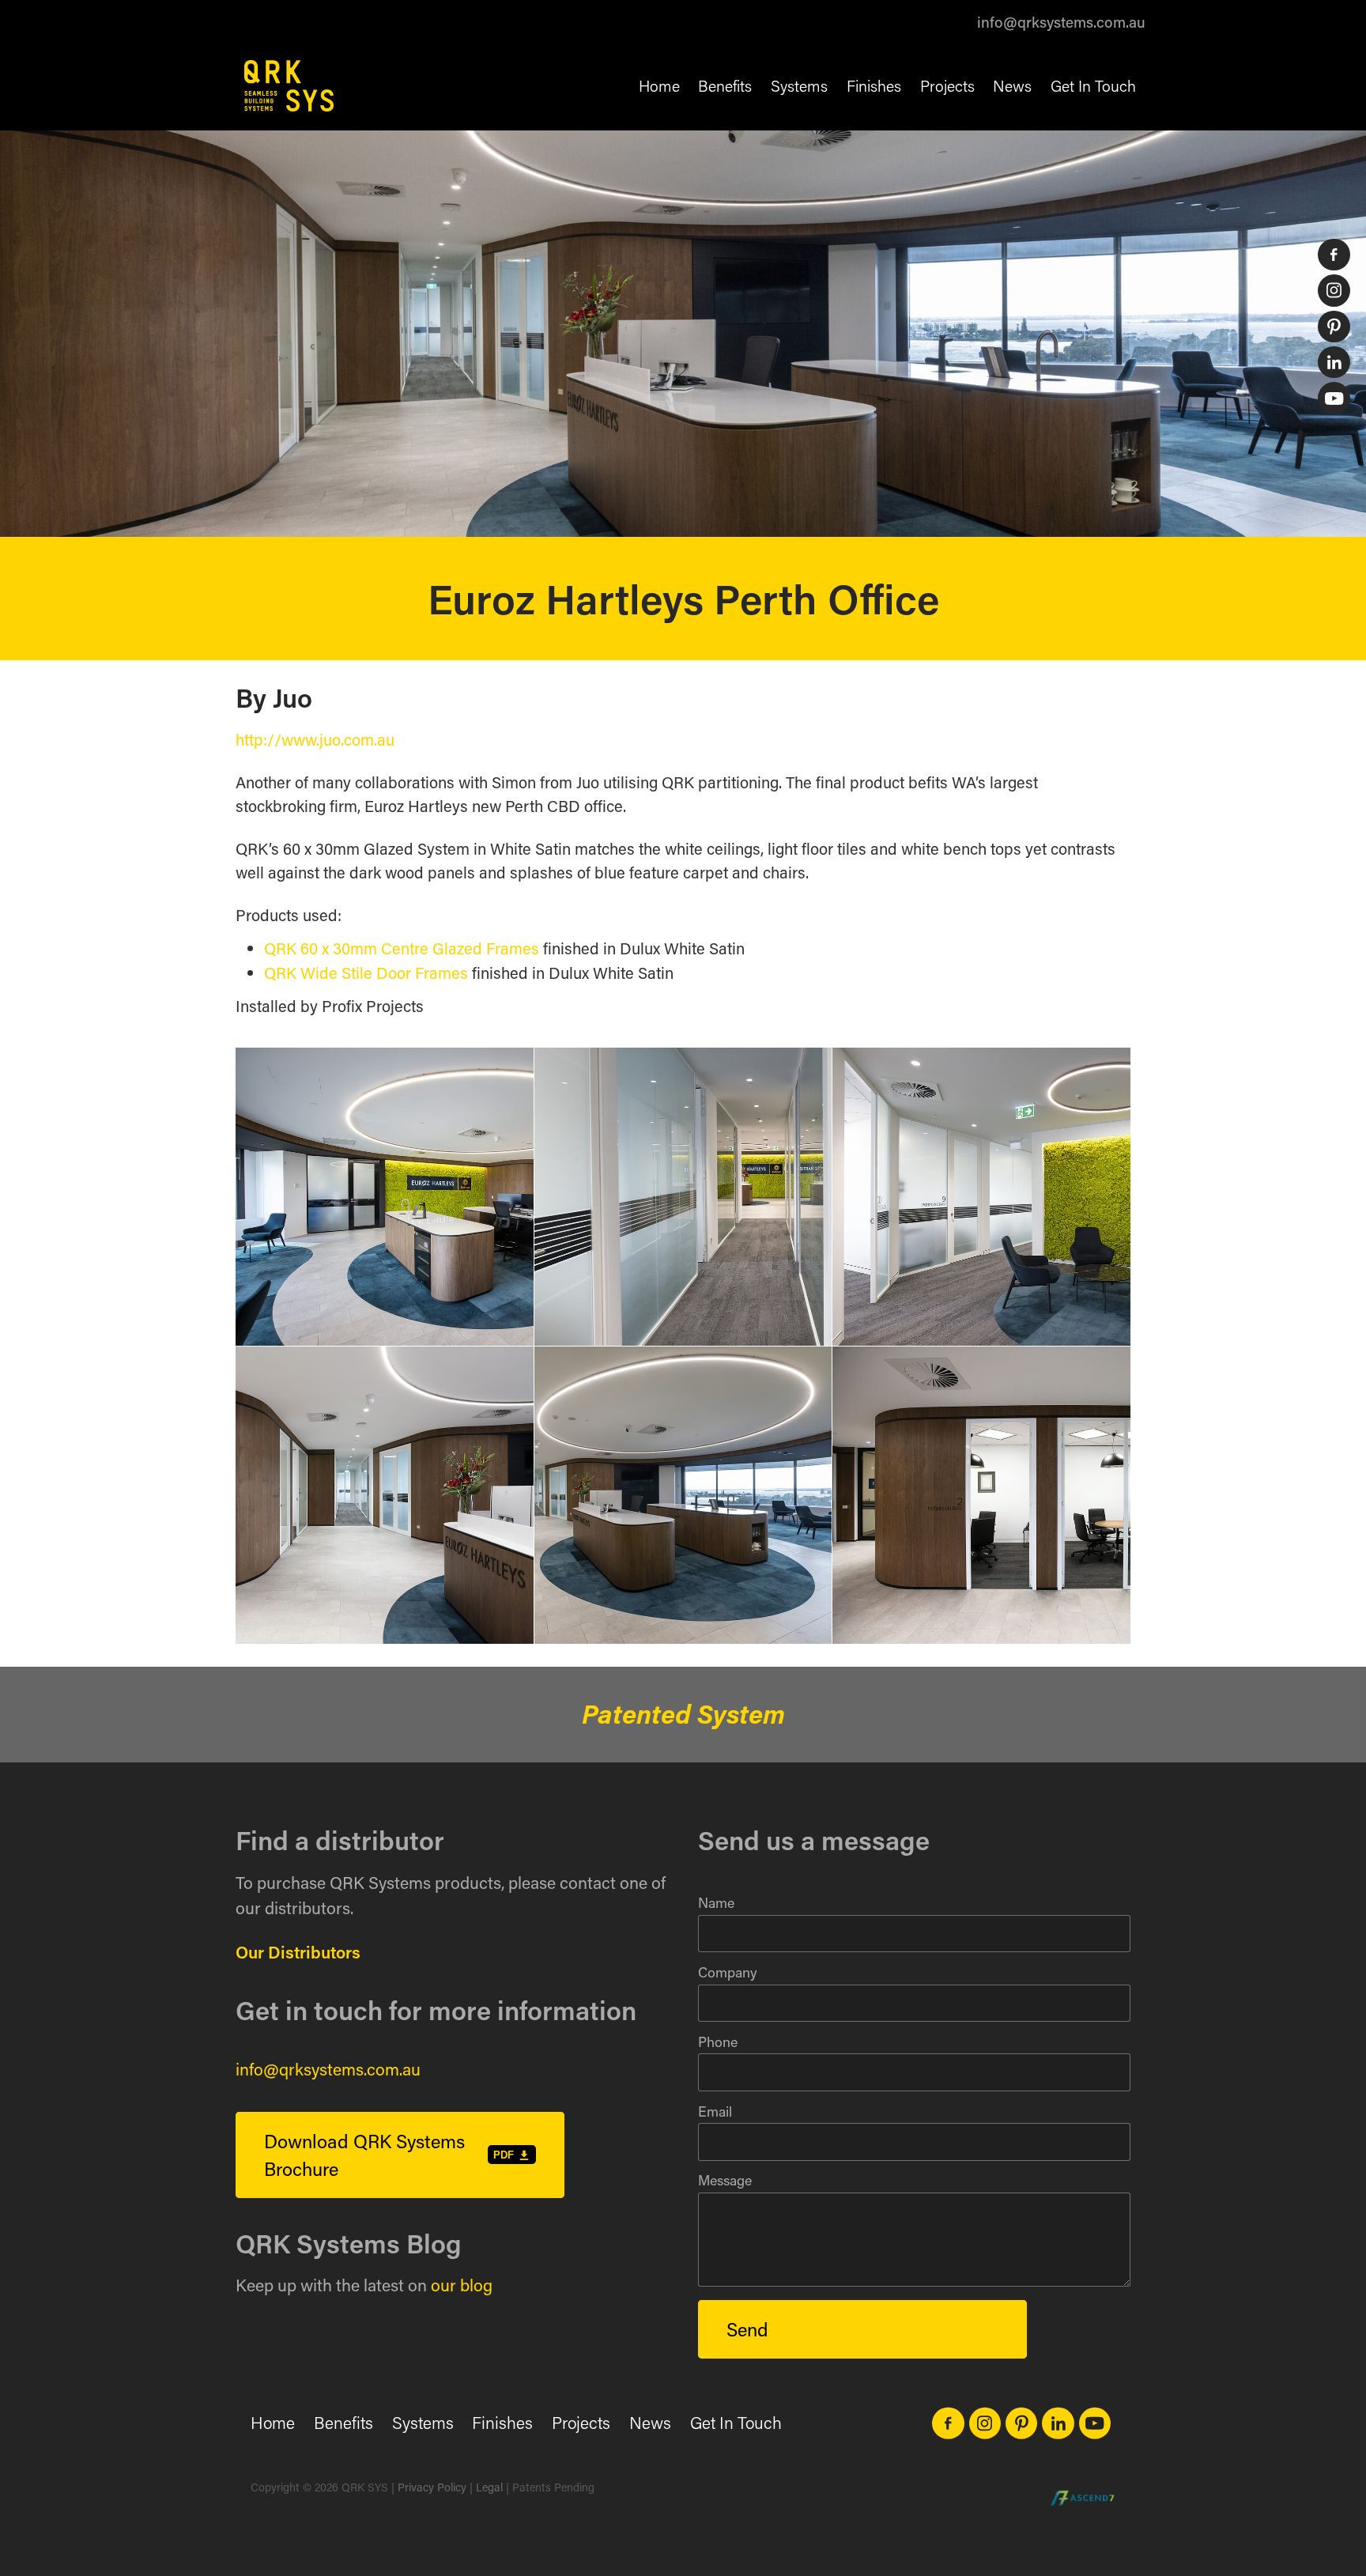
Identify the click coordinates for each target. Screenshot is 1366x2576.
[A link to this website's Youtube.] (1334, 398)
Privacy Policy (432, 2487)
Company (728, 1973)
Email (715, 2112)
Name (716, 1903)
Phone (718, 2042)
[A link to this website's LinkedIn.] (1334, 362)
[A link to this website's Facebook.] (1334, 255)
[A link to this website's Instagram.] (1334, 290)
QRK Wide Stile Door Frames (366, 973)
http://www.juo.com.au (315, 739)
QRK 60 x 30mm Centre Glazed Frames (402, 948)
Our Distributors (298, 1952)
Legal (489, 2487)
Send (747, 2329)
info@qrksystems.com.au (1061, 22)
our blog (462, 2285)
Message (725, 2181)
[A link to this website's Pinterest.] (1334, 327)
